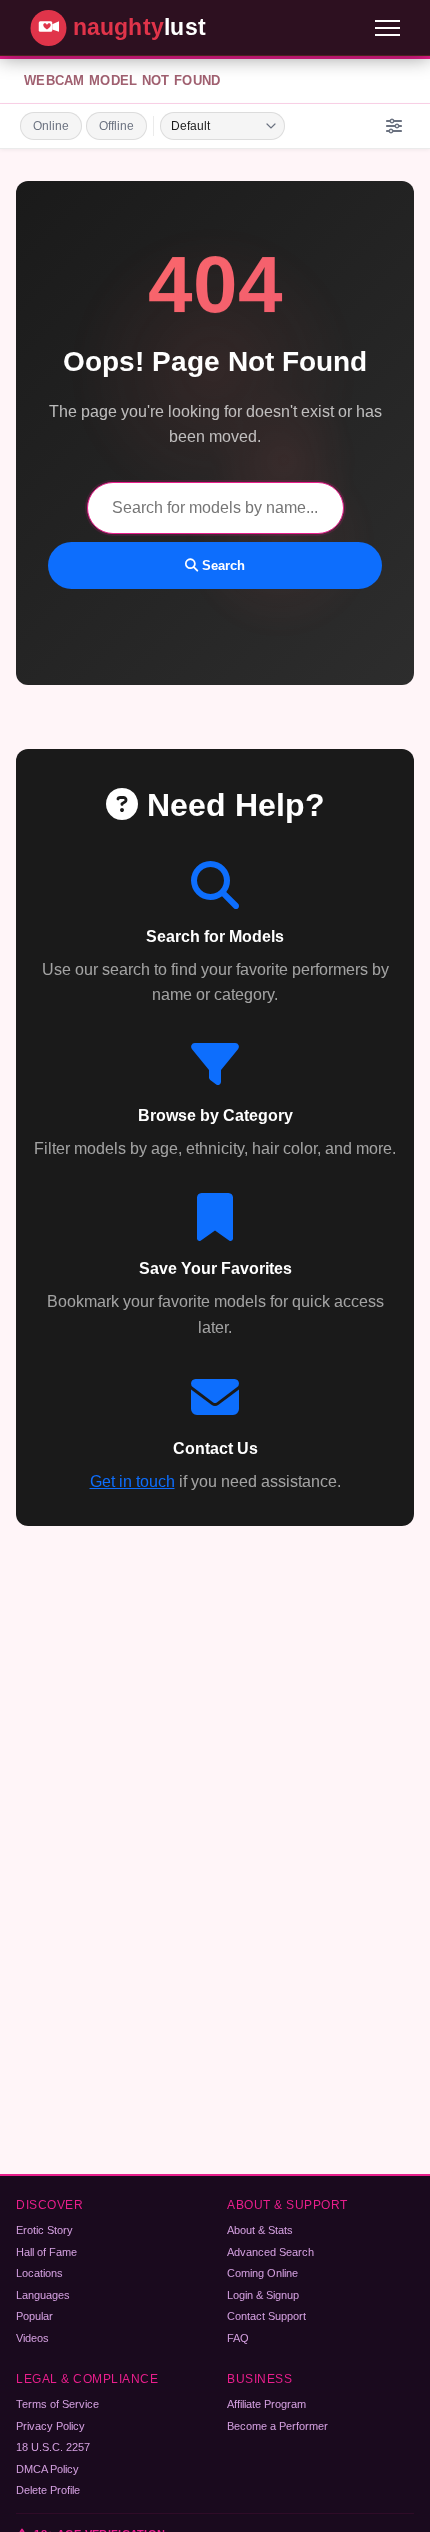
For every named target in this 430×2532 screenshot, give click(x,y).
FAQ (238, 2338)
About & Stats (260, 2230)
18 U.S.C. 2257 (53, 2447)
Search (221, 565)
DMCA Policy (47, 2469)
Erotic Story (44, 2230)
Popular (34, 2316)
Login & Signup (263, 2295)
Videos (32, 2338)
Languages (43, 2295)
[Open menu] (387, 28)
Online (51, 126)
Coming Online (262, 2273)
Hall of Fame (46, 2252)
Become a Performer (277, 2426)
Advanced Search (270, 2252)
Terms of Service (57, 2404)
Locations (39, 2273)
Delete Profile (48, 2490)
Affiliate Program (266, 2404)
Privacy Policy (50, 2426)
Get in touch (132, 1481)
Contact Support (266, 2316)
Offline (116, 126)
